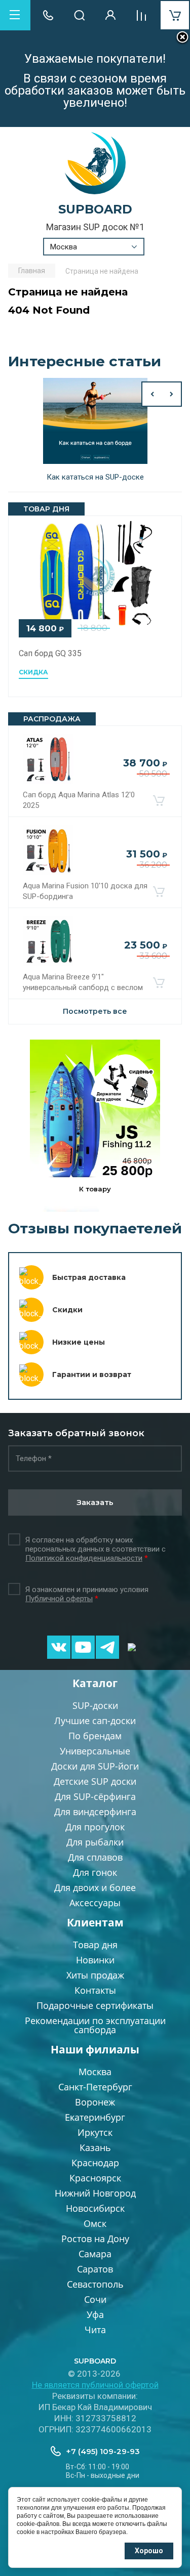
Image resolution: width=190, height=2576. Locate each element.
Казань (95, 2148)
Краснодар (95, 2163)
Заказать (95, 1502)
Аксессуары (95, 1903)
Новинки (95, 1960)
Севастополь (95, 2284)
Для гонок (95, 1872)
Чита (95, 2330)
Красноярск (95, 2178)
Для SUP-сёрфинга (95, 1796)
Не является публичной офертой (95, 2385)
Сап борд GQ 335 (50, 653)
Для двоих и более (95, 1887)
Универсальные (95, 1751)
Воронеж (95, 2102)
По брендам (95, 1736)
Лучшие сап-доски (95, 1721)
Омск (95, 2223)
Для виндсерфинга (95, 1812)
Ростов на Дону (95, 2239)
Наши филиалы (95, 2049)
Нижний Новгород (95, 2193)
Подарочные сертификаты (95, 2005)
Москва (95, 2072)
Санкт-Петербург (95, 2087)
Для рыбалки (95, 1842)
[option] (95, 431)
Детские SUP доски (95, 1781)
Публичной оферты (59, 1599)
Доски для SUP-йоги (95, 1766)
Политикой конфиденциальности (84, 1558)
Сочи (95, 2299)
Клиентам (95, 1922)
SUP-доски (95, 1705)
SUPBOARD (95, 209)
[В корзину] (159, 800)
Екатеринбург (95, 2117)
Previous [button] (151, 394)
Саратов (95, 2269)
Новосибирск (95, 2208)
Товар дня (95, 1945)
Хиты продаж (95, 1975)
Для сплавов (95, 1857)
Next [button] (172, 394)
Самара (95, 2254)
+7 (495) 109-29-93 (103, 2451)
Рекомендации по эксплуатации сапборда (95, 2025)
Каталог (95, 1683)
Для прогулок (95, 1827)
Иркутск (95, 2132)
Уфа (95, 2314)
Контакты (95, 1990)
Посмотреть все (95, 1011)
